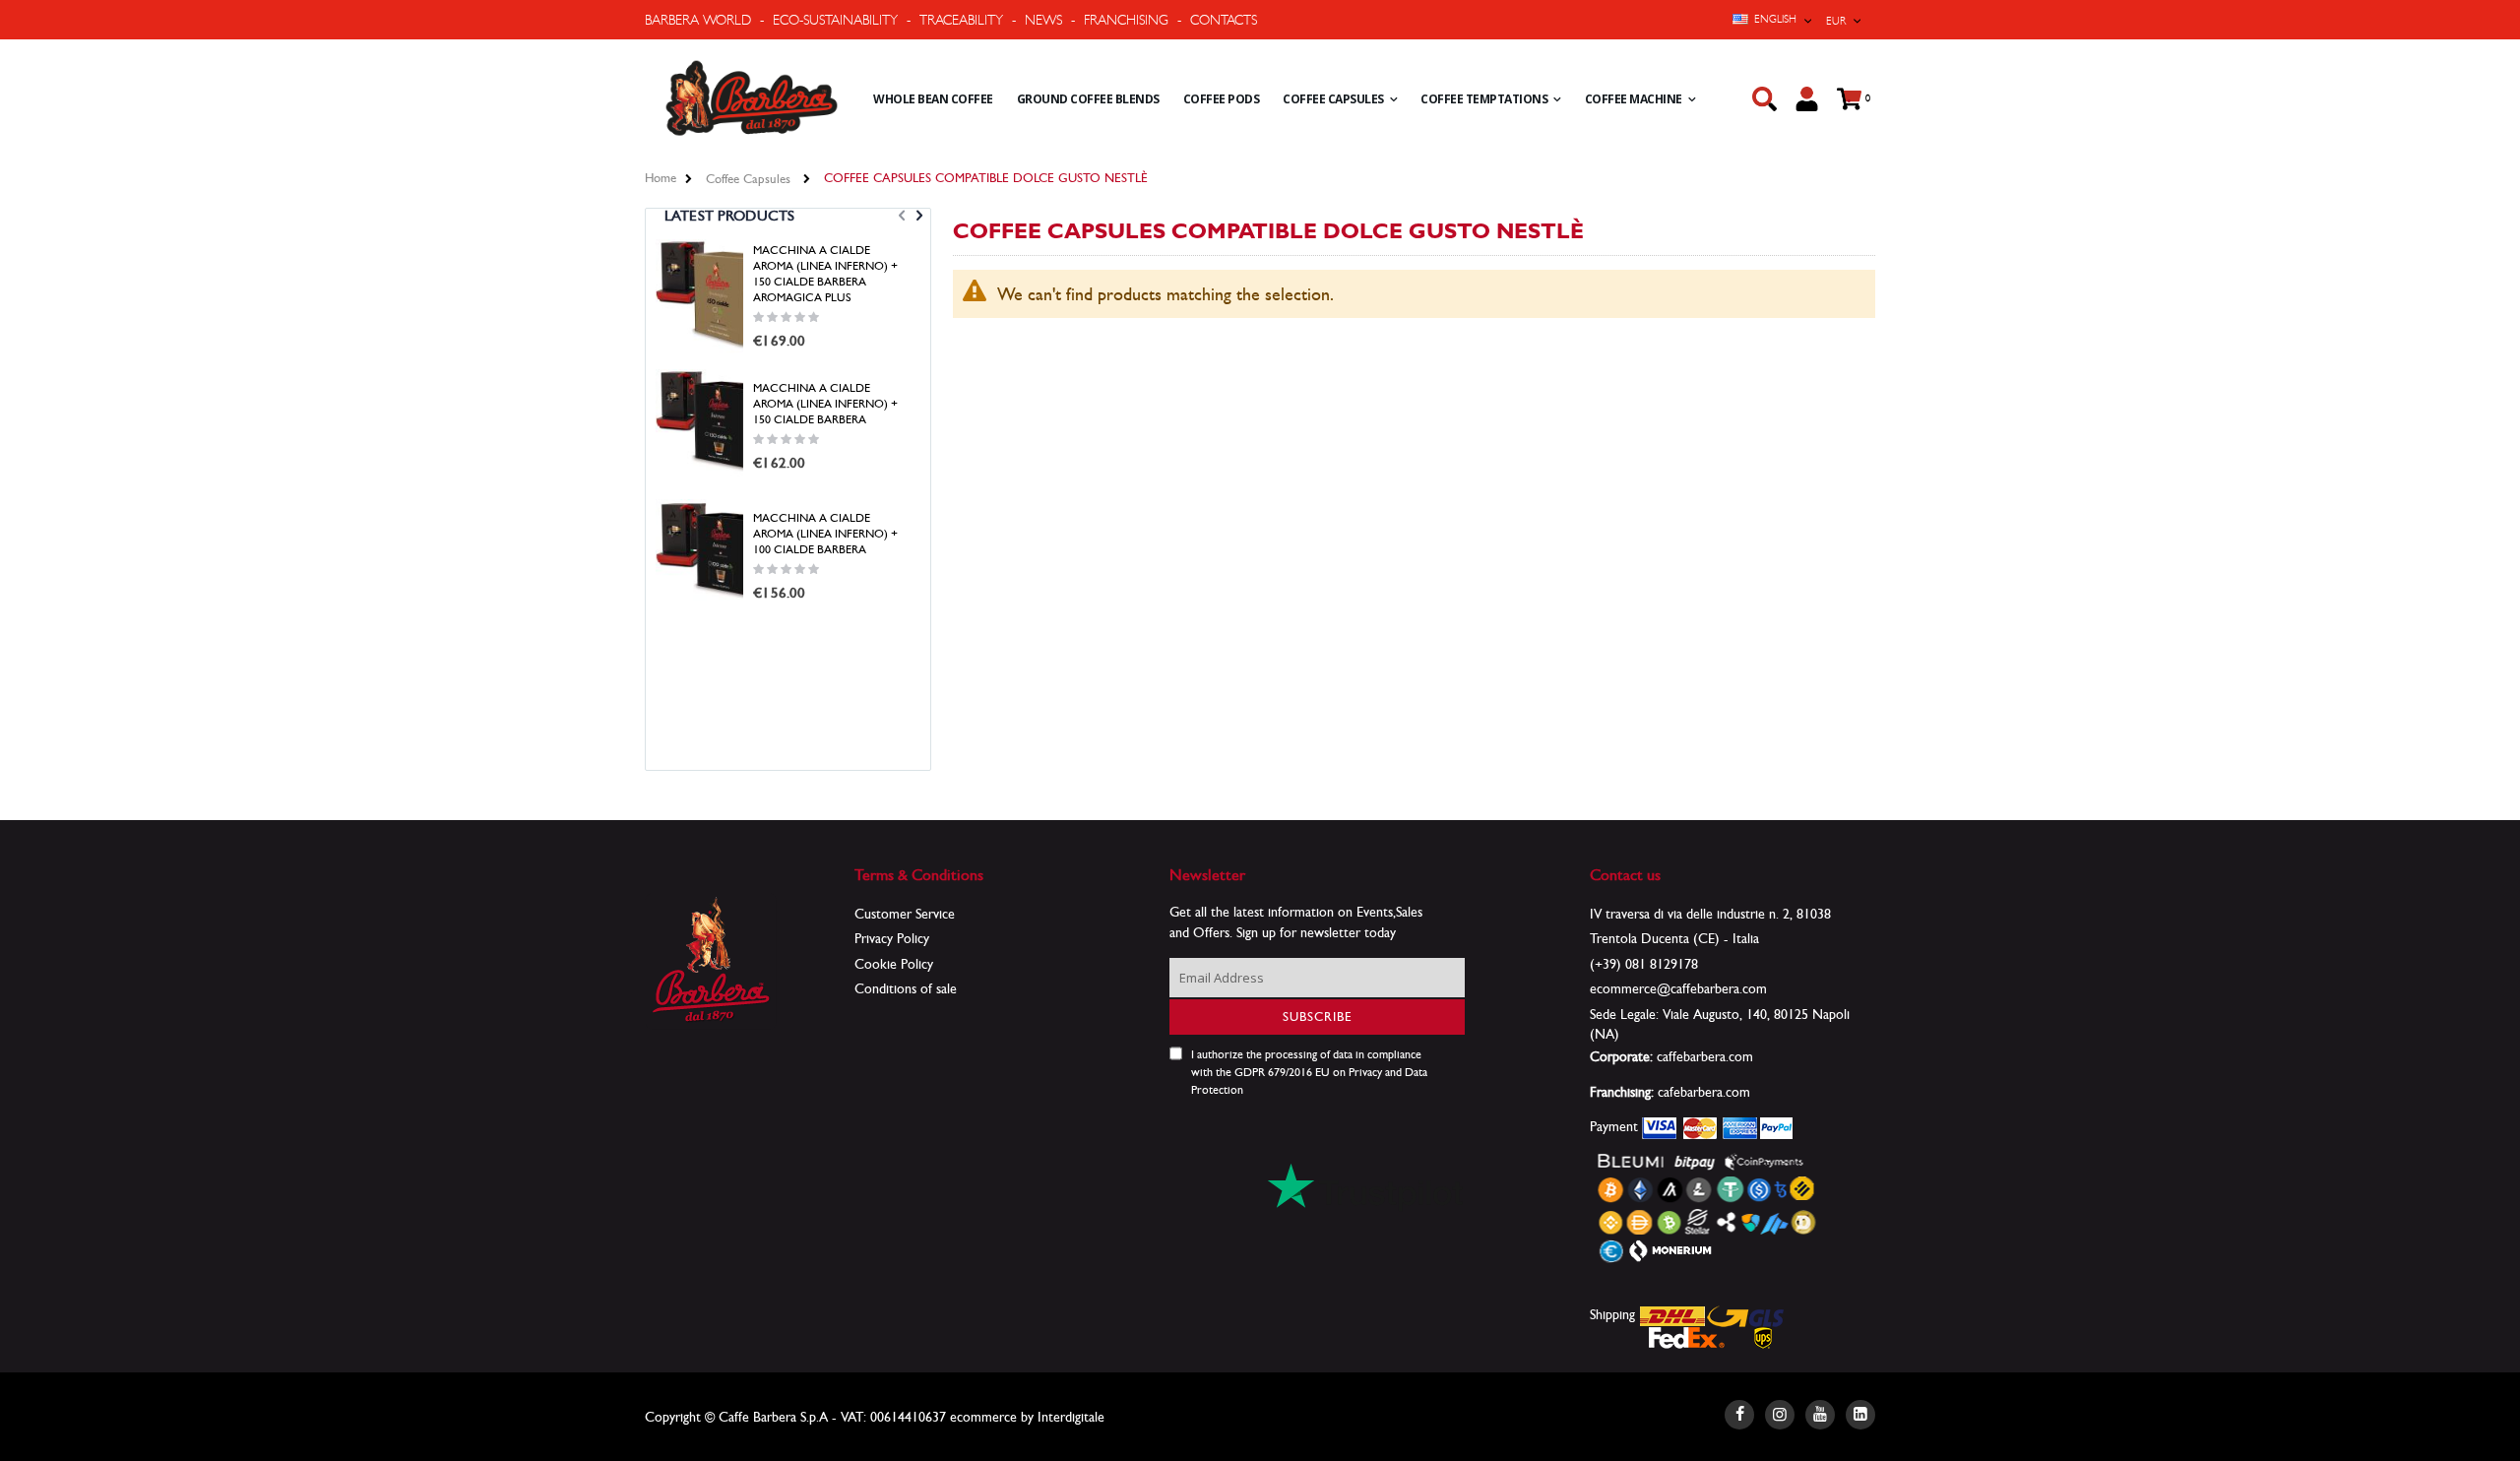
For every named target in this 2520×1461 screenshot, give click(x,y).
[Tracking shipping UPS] (1764, 1336)
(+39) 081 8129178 (1644, 964)
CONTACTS (1224, 20)
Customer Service (905, 914)
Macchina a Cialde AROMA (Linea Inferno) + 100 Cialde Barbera (825, 534)
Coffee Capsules (748, 179)
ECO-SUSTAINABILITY (835, 20)
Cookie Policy (894, 964)
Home (661, 178)
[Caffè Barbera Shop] (752, 98)
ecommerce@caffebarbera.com (1678, 988)
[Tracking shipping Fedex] (1687, 1336)
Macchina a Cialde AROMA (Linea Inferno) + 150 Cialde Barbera (825, 404)
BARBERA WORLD (698, 20)
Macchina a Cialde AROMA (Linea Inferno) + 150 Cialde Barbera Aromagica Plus (825, 274)
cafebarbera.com (1704, 1092)
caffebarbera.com (1705, 1056)
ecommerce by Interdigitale (1027, 1417)
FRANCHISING (1126, 20)
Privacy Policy (892, 938)
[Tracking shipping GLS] (1745, 1314)
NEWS (1043, 20)
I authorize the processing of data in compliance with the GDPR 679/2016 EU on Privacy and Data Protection (1309, 1072)
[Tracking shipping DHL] (1673, 1314)
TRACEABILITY (961, 20)
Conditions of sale (906, 988)
